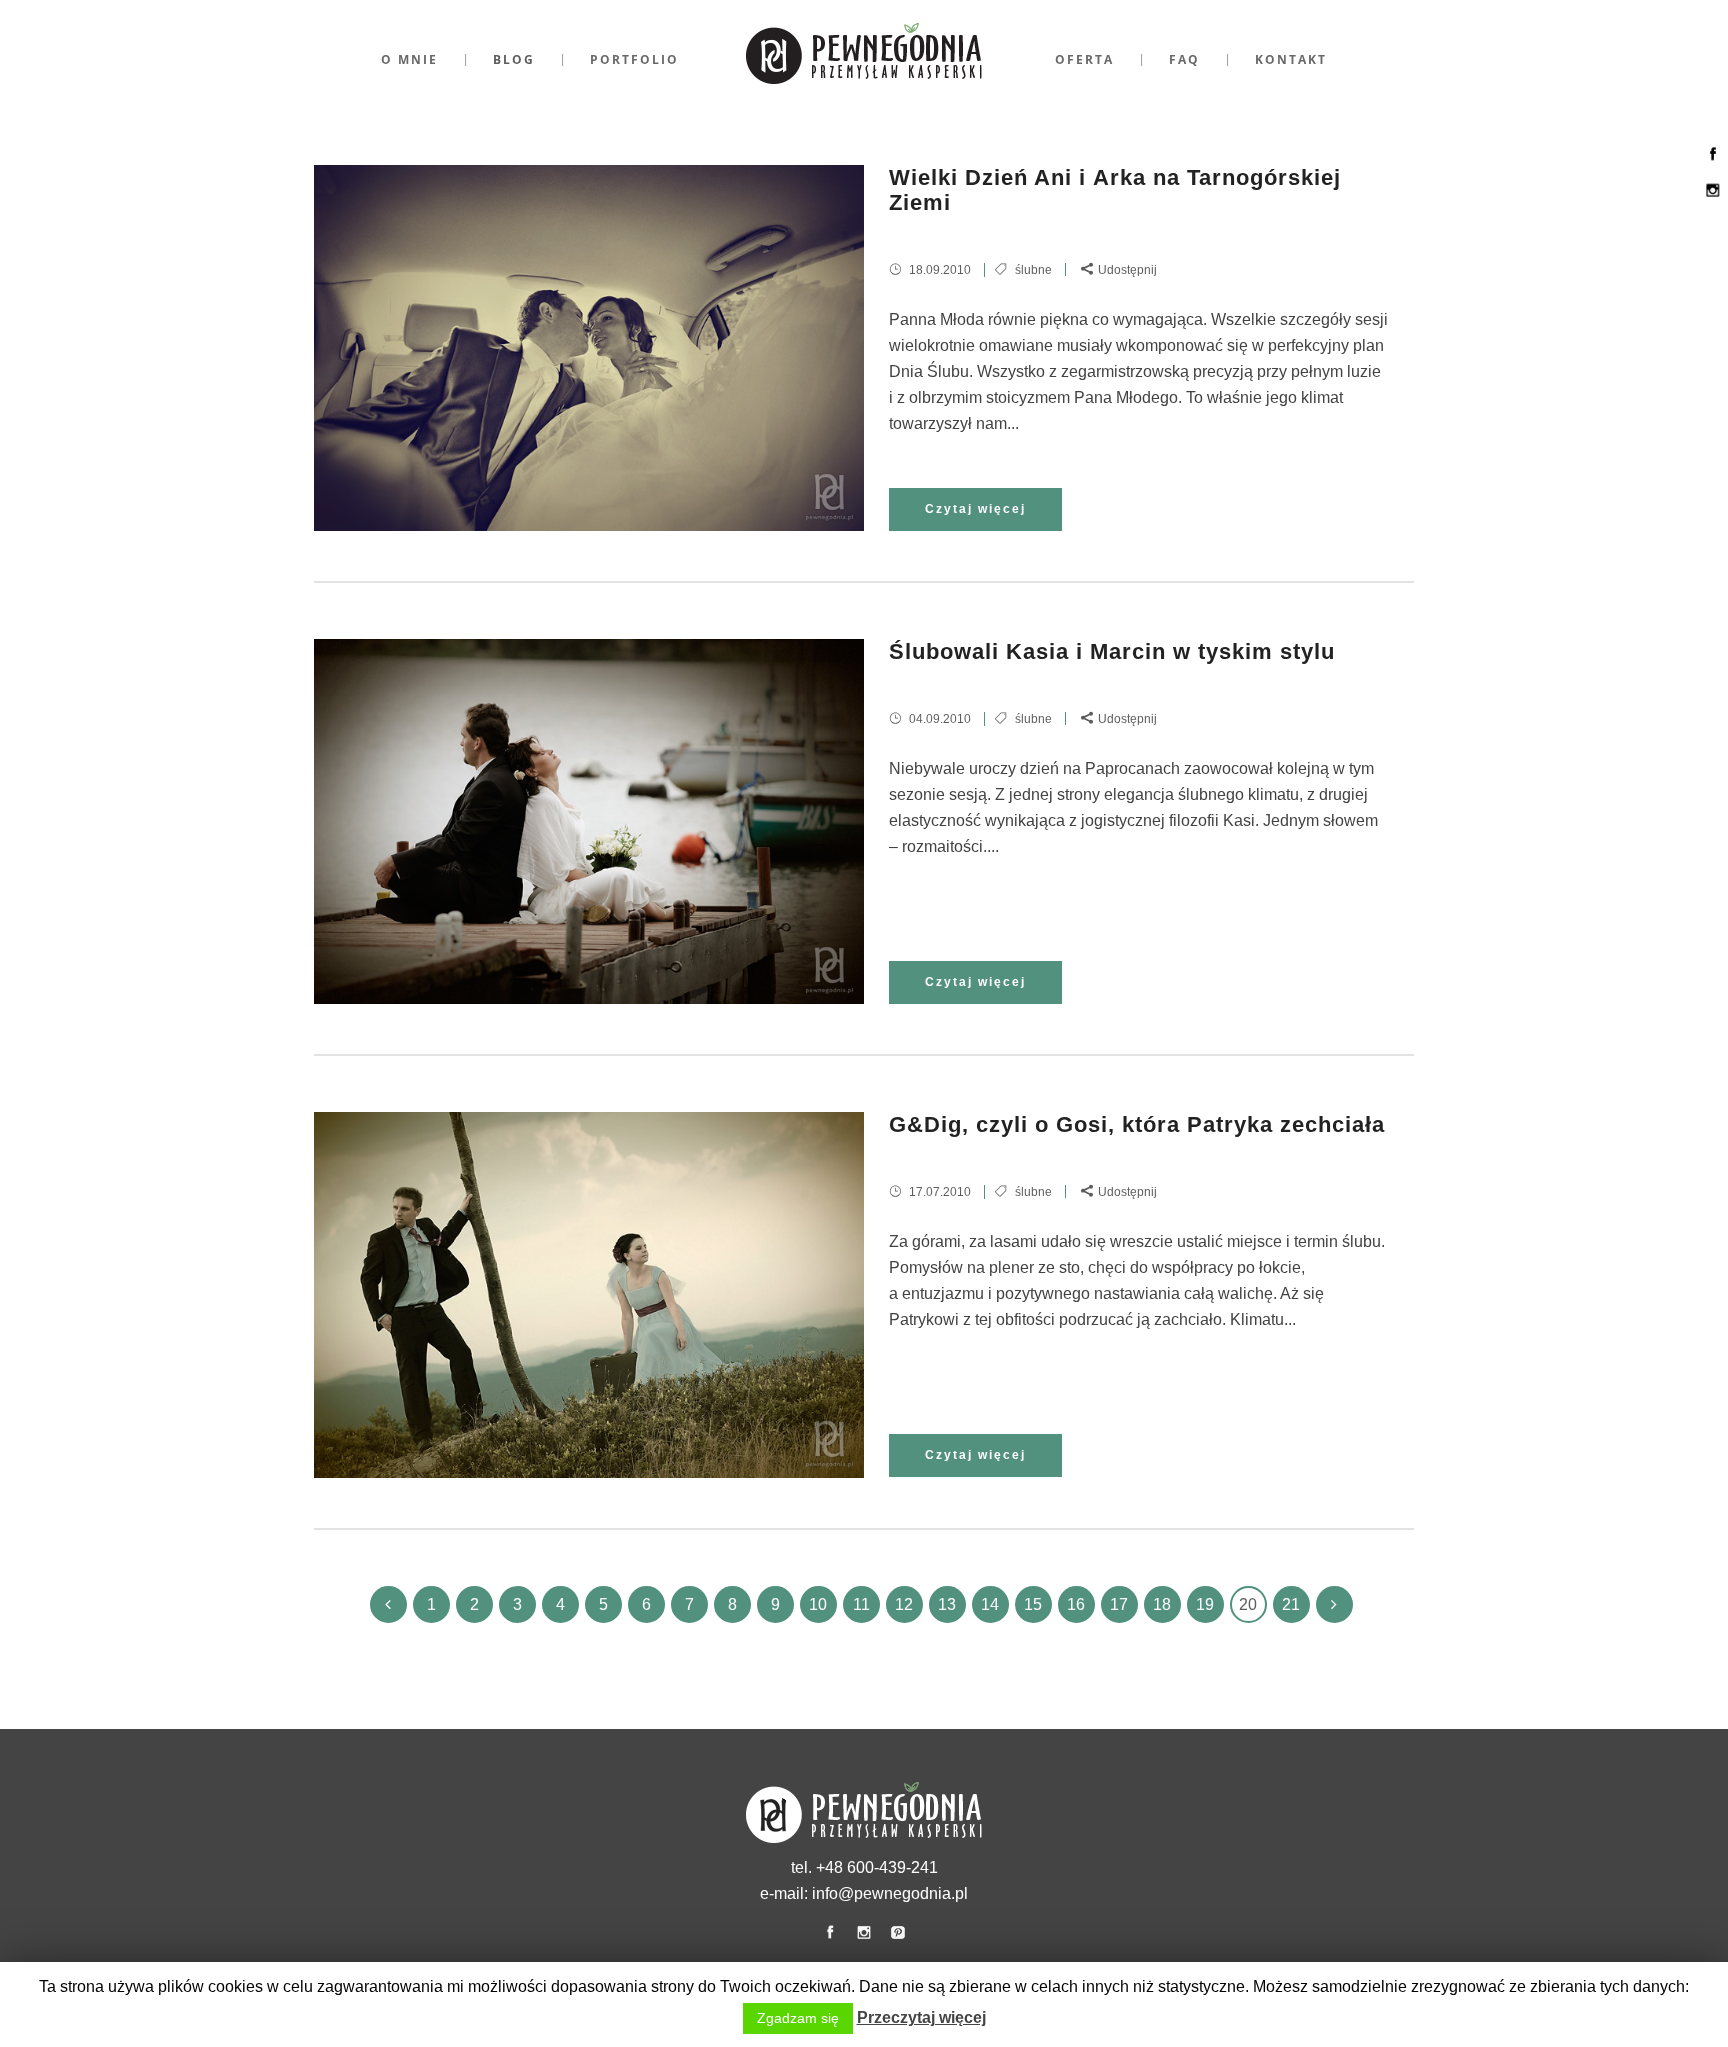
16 (1076, 1604)
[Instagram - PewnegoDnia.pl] (1713, 199)
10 (818, 1604)
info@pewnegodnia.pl (890, 1893)
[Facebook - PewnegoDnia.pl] (1713, 163)
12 (904, 1604)
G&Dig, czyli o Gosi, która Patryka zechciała (1137, 1124)
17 (1119, 1604)
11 (861, 1604)
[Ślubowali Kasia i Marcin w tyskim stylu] (589, 821)
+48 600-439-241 (877, 1867)
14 (990, 1604)
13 (947, 1604)
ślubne (1033, 270)
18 (1162, 1604)
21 (1291, 1604)
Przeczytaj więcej (921, 2017)
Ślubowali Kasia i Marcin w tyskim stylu (1112, 651)
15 (1033, 1604)
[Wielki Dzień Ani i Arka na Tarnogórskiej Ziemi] (589, 348)
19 (1205, 1604)
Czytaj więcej (975, 509)
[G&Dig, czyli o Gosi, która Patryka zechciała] (589, 1294)
